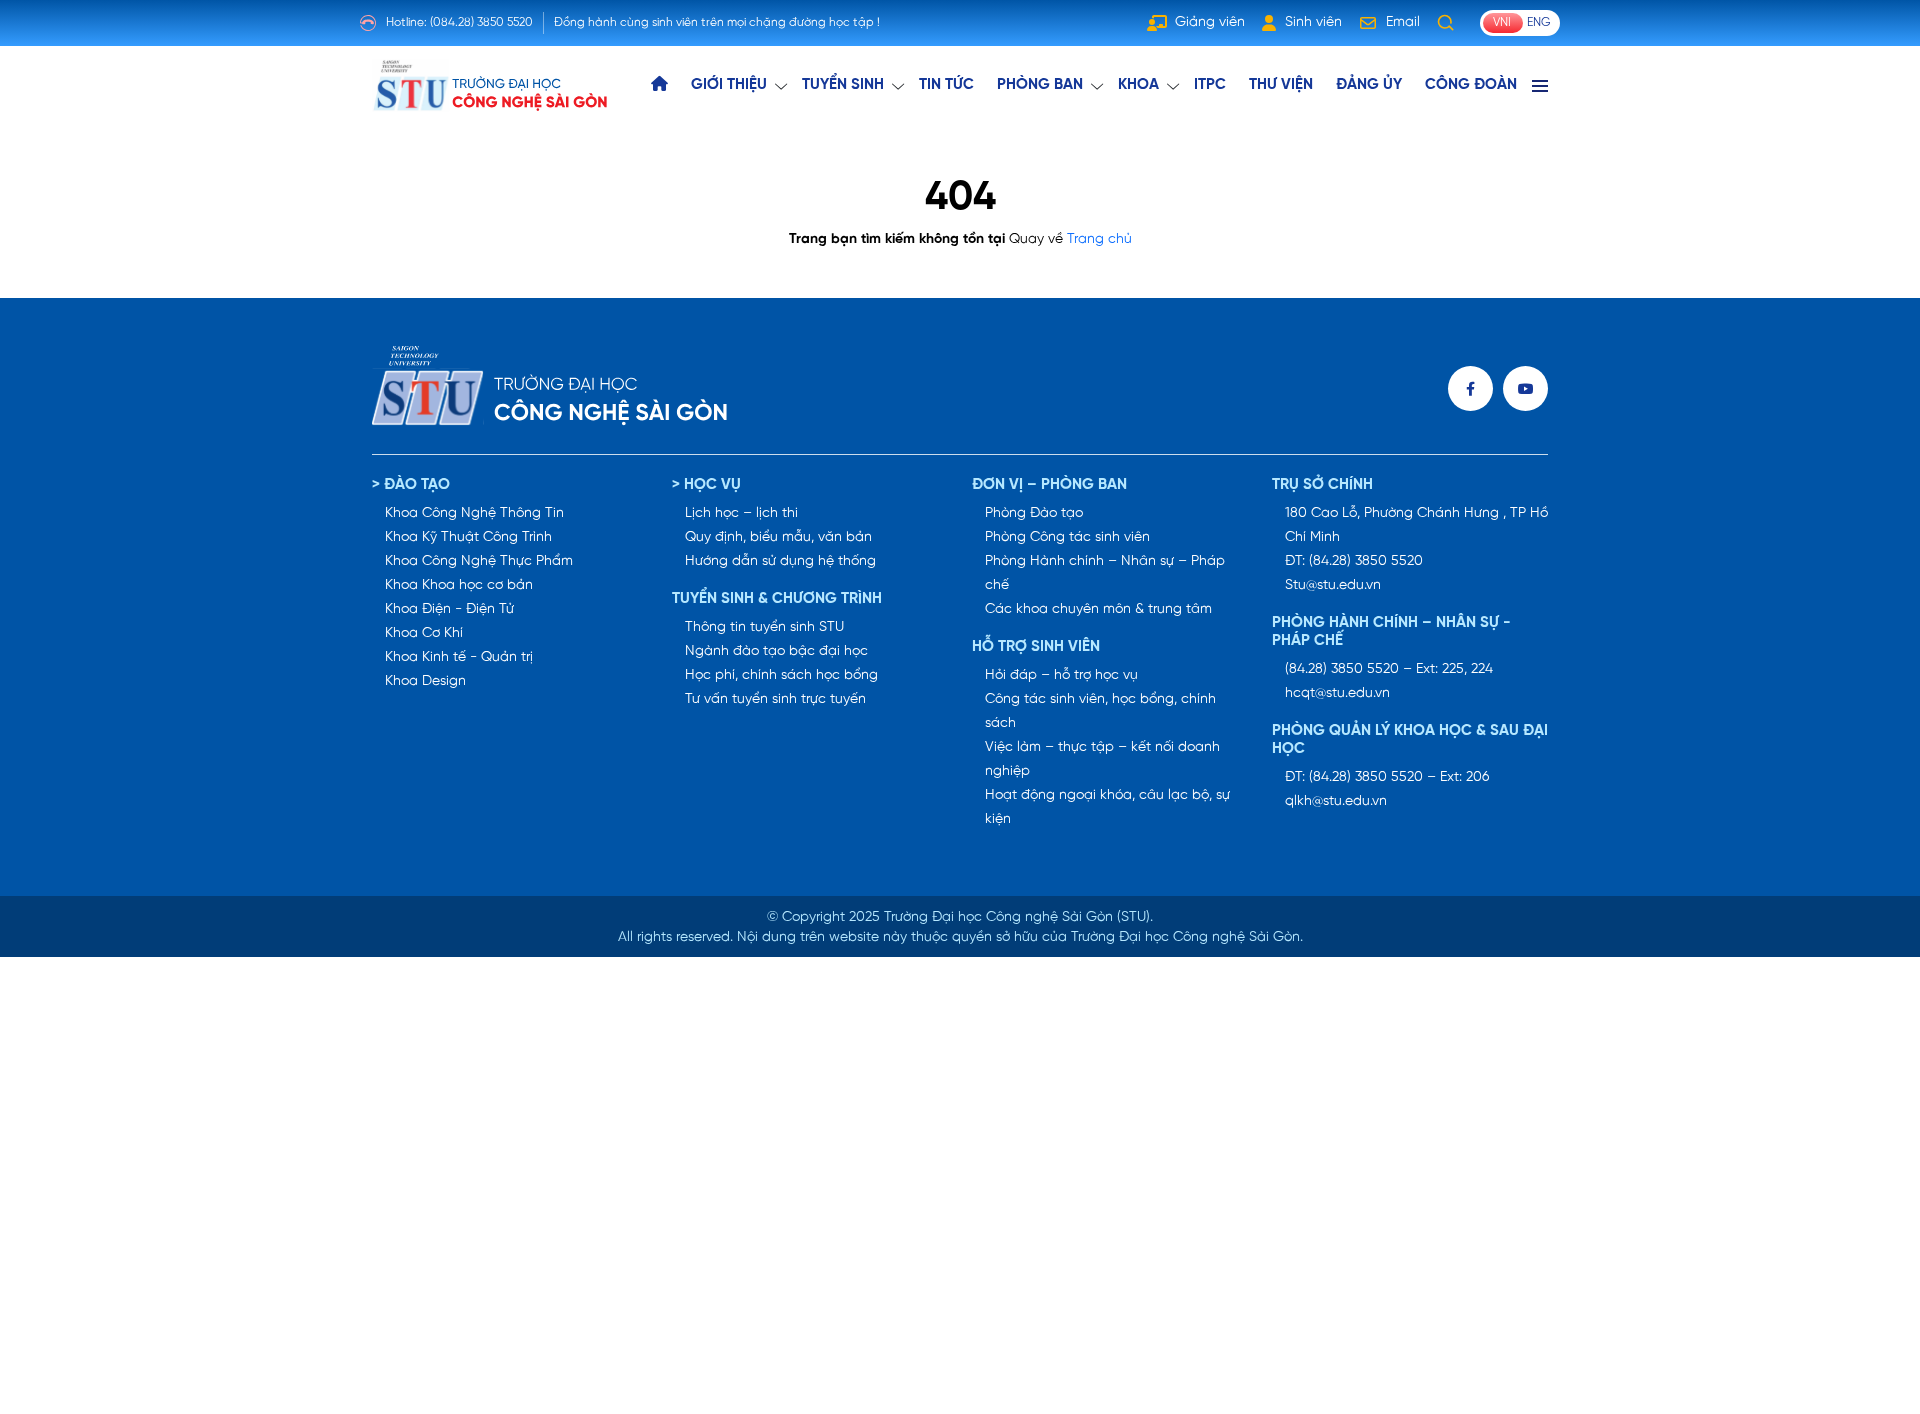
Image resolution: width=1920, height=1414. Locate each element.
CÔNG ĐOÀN (1471, 85)
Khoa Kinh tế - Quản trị (459, 657)
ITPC (1210, 85)
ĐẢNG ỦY (1369, 85)
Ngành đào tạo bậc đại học (776, 651)
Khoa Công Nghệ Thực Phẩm (479, 561)
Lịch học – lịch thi (741, 513)
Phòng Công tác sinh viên (1067, 537)
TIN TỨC (946, 85)
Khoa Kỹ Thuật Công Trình (468, 537)
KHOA (1138, 85)
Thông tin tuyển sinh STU (764, 627)
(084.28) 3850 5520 (481, 22)
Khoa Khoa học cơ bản (459, 585)
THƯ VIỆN (1281, 85)
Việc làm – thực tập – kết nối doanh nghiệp (1102, 759)
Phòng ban (1040, 85)
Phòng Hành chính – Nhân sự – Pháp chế (1105, 573)
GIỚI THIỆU (729, 85)
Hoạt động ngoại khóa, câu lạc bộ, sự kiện (1107, 807)
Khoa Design (425, 681)
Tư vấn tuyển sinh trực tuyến (775, 699)
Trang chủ (1099, 239)
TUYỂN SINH (843, 85)
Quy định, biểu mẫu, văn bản (778, 537)
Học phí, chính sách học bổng (781, 675)
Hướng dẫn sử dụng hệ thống (780, 561)
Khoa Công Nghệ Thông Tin (474, 513)
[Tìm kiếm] (1446, 23)
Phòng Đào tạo (1034, 513)
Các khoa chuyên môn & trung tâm (1098, 609)
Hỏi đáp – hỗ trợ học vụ (1061, 675)
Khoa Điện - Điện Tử (449, 609)
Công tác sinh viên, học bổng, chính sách (1100, 711)
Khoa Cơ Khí (424, 633)
